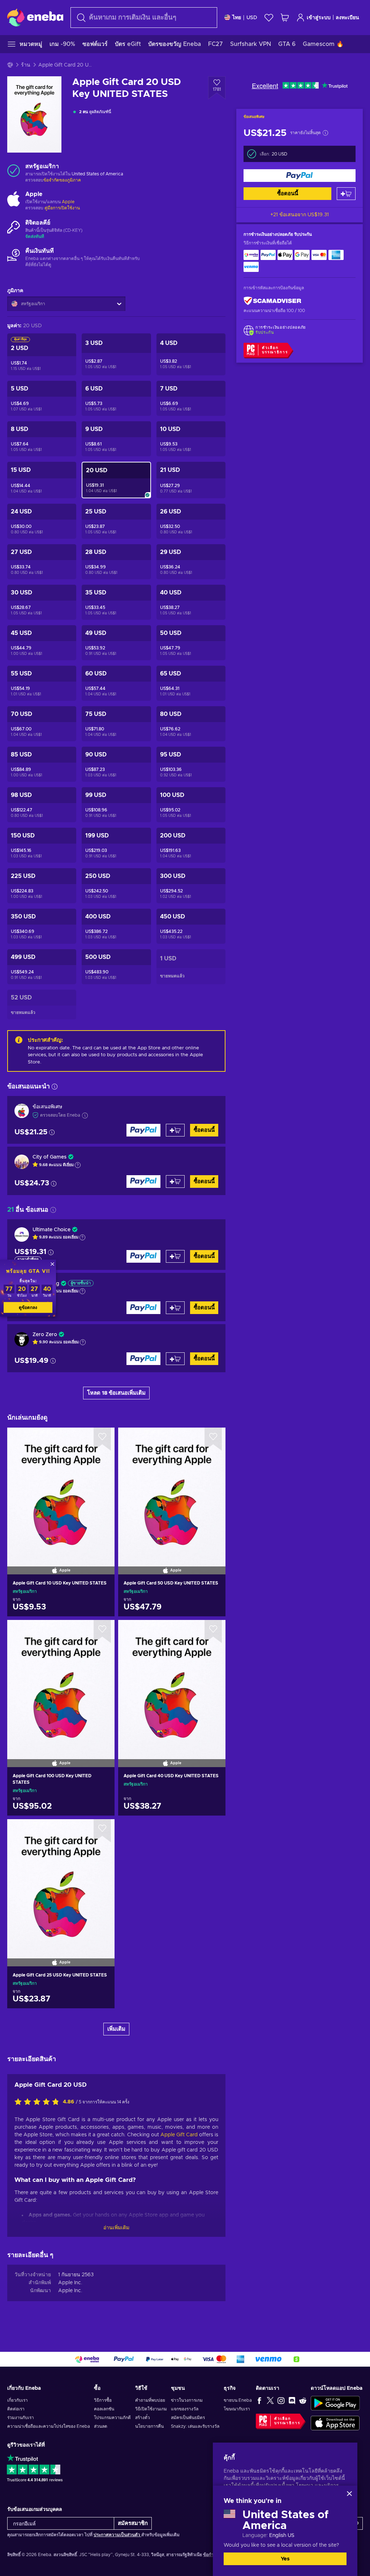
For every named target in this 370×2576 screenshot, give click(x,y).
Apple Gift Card (179, 2135)
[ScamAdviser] (272, 301)
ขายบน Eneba (238, 2400)
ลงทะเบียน (347, 18)
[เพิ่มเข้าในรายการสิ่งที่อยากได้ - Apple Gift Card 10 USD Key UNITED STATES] (102, 1439)
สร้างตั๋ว (143, 2418)
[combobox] (144, 18)
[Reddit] (303, 2400)
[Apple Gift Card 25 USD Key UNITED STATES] (61, 1884)
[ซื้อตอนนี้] (300, 176)
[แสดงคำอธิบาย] (78, 1165)
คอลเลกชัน (104, 2409)
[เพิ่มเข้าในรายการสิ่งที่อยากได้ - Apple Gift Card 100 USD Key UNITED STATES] (102, 1632)
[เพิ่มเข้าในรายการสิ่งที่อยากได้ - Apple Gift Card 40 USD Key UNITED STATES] (213, 1632)
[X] (270, 2400)
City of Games (50, 1157)
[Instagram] (281, 2400)
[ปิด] (349, 2494)
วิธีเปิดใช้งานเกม (151, 2409)
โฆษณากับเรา (237, 2409)
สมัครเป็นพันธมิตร (188, 2418)
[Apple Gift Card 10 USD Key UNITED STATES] (61, 1492)
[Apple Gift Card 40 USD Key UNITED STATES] (172, 1684)
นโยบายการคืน (149, 2426)
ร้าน (26, 65)
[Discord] (292, 2400)
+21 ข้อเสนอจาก (300, 215)
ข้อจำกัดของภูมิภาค (62, 180)
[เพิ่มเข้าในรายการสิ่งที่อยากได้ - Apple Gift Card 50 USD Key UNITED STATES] (213, 1439)
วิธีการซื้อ (103, 2400)
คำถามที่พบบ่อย (150, 2400)
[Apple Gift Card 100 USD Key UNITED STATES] (61, 1684)
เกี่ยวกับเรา (18, 2400)
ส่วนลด (101, 2426)
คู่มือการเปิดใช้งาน (62, 208)
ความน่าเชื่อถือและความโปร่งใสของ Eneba (49, 2426)
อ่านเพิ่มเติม (116, 2228)
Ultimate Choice (51, 1230)
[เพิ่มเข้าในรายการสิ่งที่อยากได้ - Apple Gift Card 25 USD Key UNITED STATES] (102, 1831)
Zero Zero (45, 1335)
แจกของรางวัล (185, 2409)
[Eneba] (35, 17)
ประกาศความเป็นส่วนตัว (117, 2535)
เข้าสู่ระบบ (319, 18)
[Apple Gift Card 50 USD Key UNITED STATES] (172, 1492)
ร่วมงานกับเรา (21, 2418)
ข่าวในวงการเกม (187, 2400)
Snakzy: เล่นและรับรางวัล (195, 2426)
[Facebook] (259, 2400)
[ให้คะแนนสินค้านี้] (39, 2102)
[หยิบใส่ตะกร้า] (346, 194)
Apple (68, 202)
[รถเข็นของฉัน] (285, 18)
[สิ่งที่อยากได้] (269, 18)
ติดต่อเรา (16, 2409)
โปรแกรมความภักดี (112, 2418)
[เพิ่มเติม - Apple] (14, 199)
